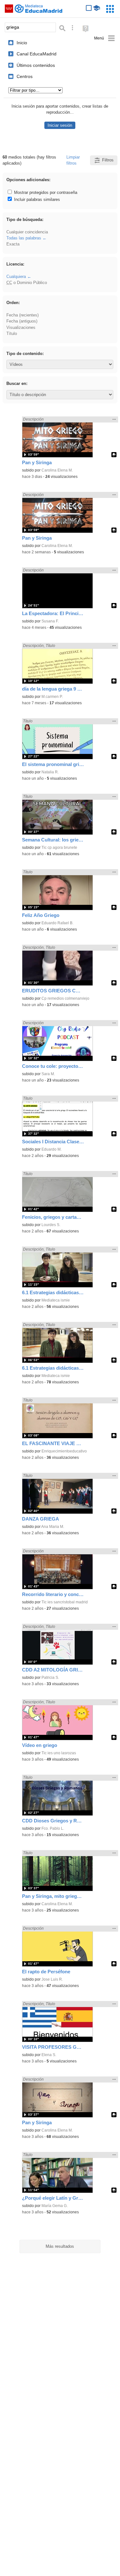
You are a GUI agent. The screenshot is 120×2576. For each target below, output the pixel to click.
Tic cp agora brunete (59, 848)
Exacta (13, 244)
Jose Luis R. (52, 1979)
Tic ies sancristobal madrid (65, 1602)
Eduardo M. (52, 1149)
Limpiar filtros (73, 160)
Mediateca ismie (56, 1300)
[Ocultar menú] (105, 38)
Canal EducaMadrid (37, 54)
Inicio (22, 43)
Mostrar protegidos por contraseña (45, 192)
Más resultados (60, 2246)
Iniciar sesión (60, 125)
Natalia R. (50, 772)
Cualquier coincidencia (27, 232)
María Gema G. (55, 2206)
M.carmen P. (52, 697)
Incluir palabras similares (36, 199)
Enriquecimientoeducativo (64, 1451)
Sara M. (48, 1074)
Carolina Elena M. (57, 470)
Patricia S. (50, 1678)
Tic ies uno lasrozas (59, 1753)
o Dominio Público (27, 283)
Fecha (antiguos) (22, 321)
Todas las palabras (24, 238)
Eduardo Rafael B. (57, 923)
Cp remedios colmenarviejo (65, 998)
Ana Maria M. (53, 1527)
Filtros (108, 160)
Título (12, 334)
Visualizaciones (21, 327)
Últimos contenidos (36, 65)
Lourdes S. (51, 1225)
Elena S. (49, 2055)
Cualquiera (16, 277)
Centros (25, 76)
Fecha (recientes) (22, 315)
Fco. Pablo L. (53, 1828)
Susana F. (50, 621)
